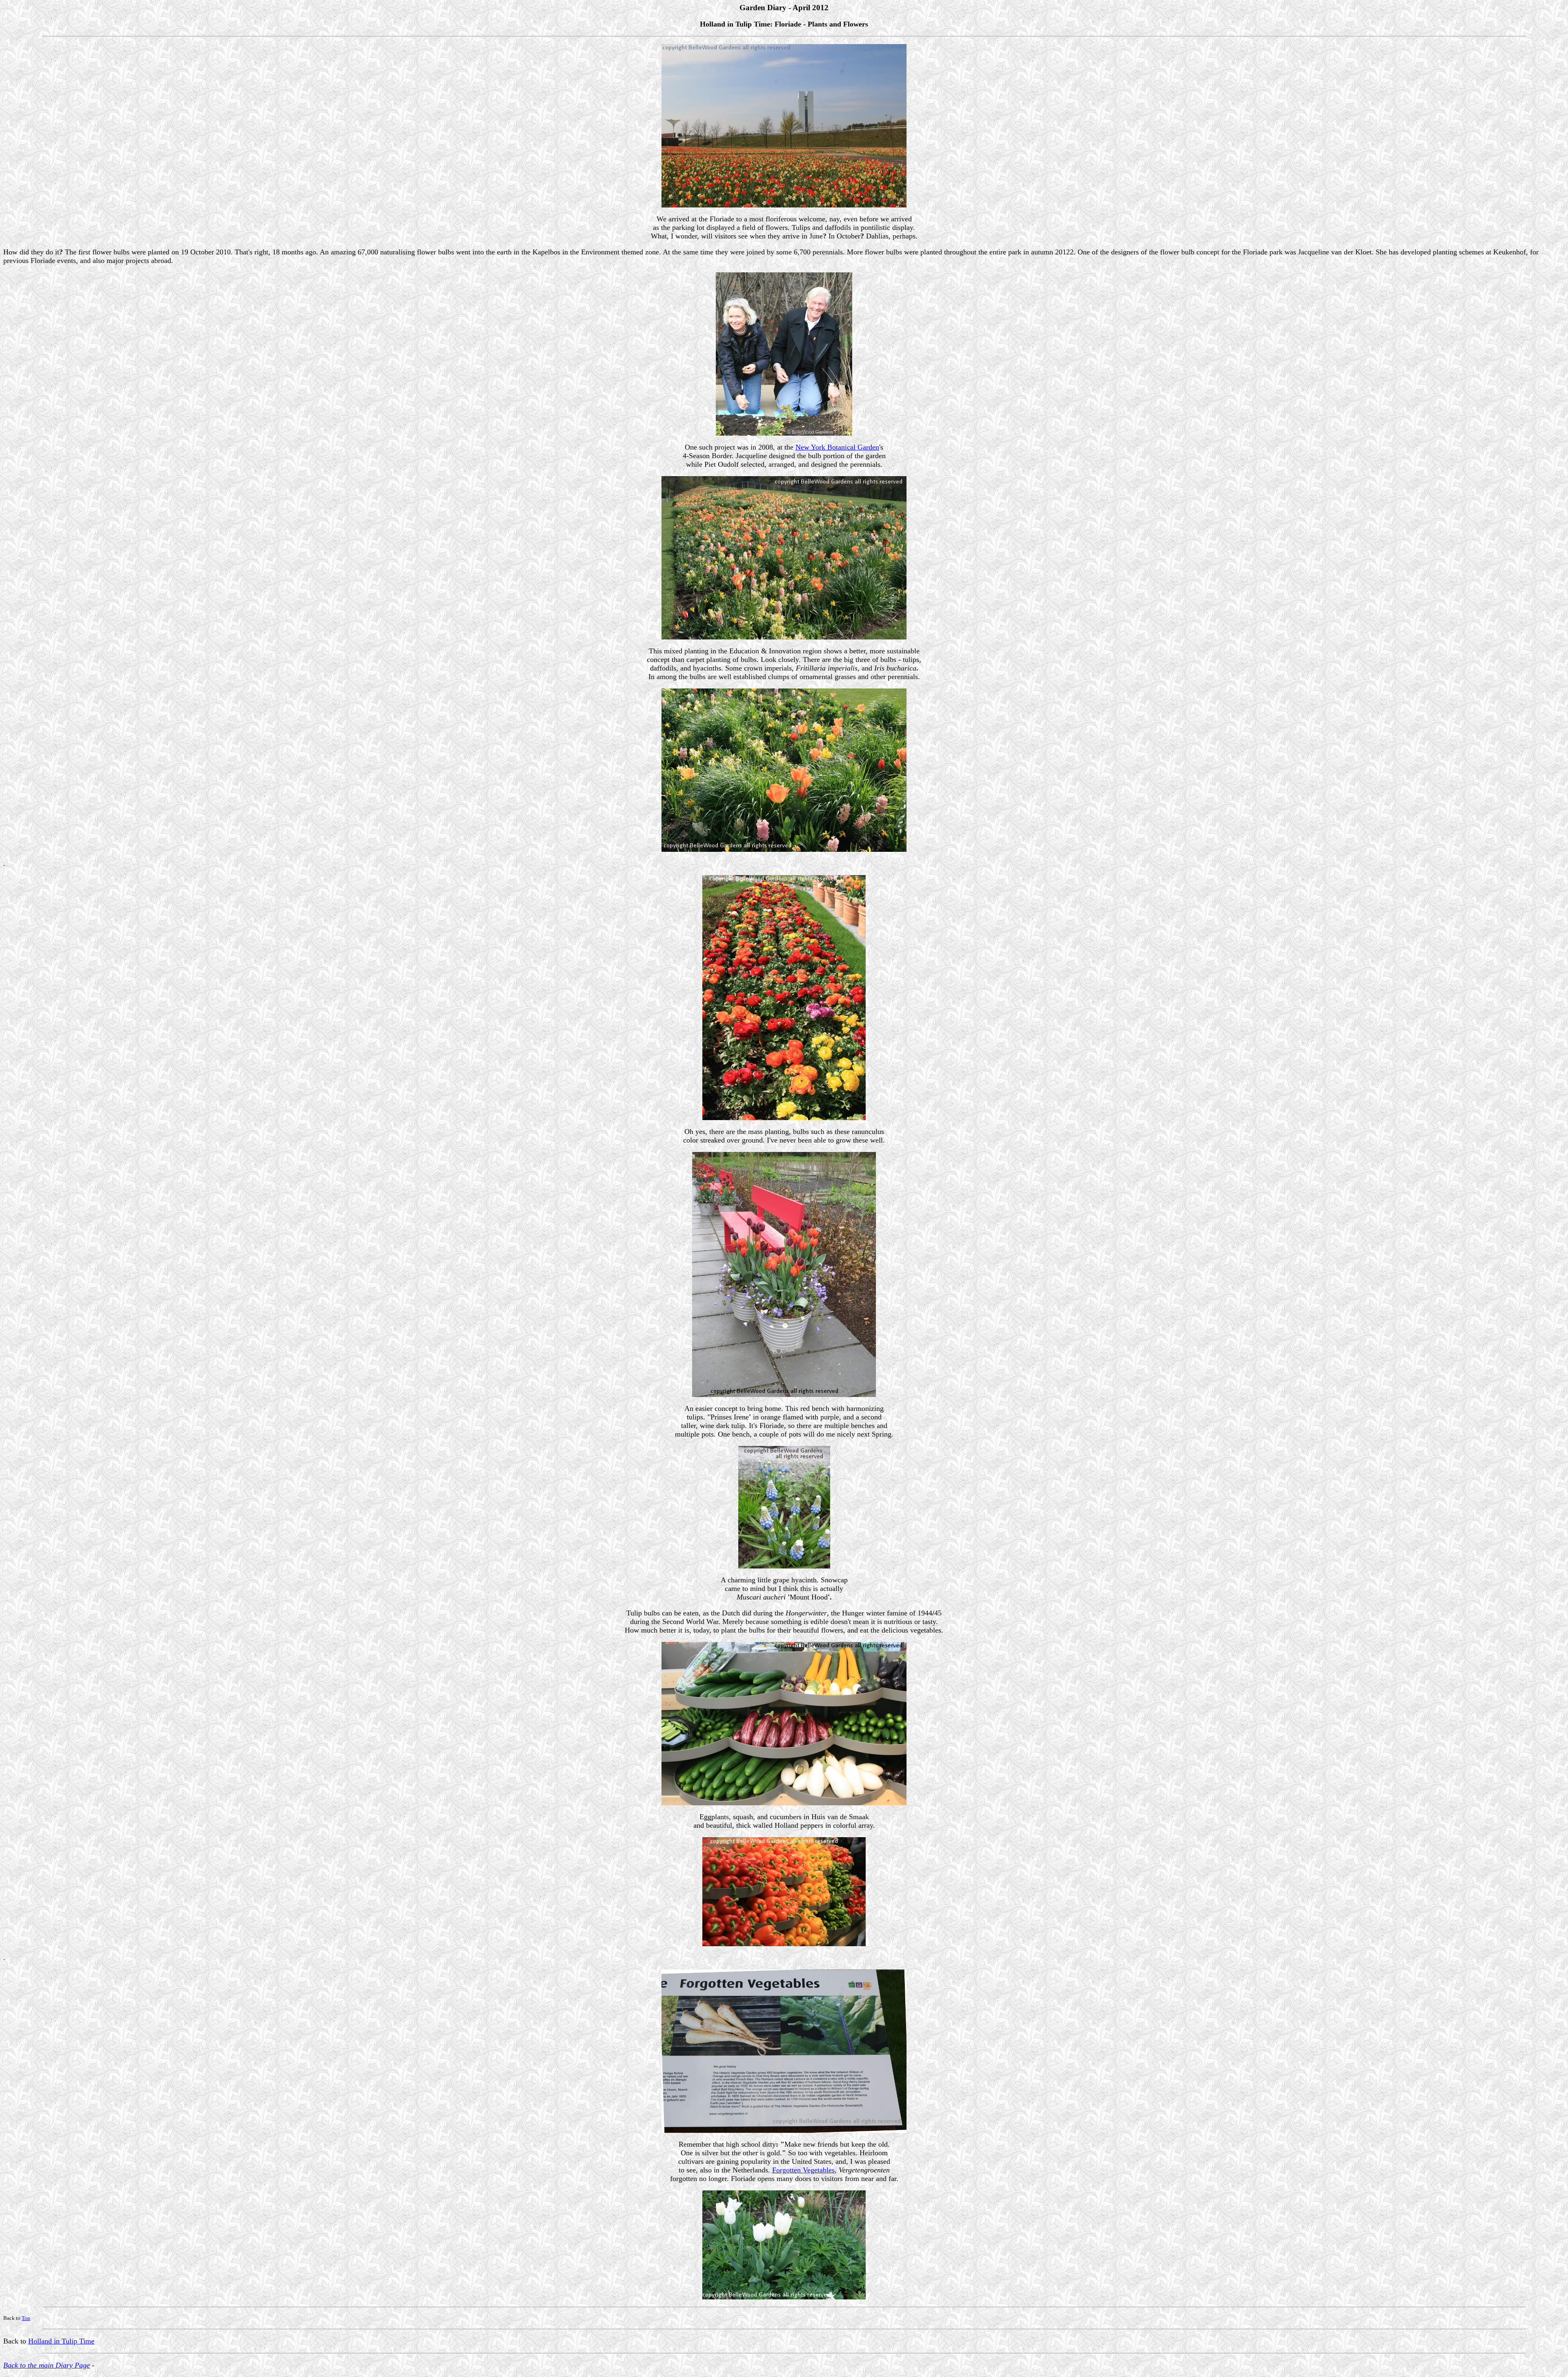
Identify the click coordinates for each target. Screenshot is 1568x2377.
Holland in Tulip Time (61, 2341)
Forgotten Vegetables (803, 2170)
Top (26, 2318)
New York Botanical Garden (837, 447)
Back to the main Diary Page (47, 2365)
